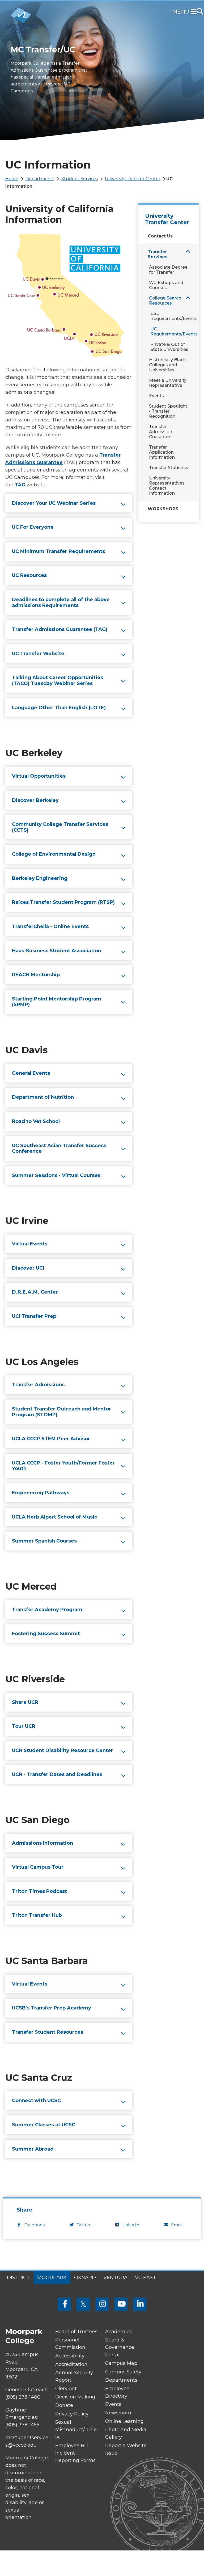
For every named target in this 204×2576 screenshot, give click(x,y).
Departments (40, 179)
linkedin (131, 2225)
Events (156, 396)
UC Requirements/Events (173, 331)
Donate (64, 2405)
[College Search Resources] (188, 298)
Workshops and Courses (166, 285)
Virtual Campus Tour (38, 1867)
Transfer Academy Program (47, 1610)
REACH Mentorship (36, 975)
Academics (118, 2332)
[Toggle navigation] (195, 12)
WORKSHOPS (163, 509)
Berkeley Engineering (40, 878)
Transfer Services (158, 254)
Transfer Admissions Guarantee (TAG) (60, 629)
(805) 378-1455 (22, 2425)
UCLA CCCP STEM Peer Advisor (51, 1439)
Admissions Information (42, 1843)
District (18, 2278)
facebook (35, 2225)
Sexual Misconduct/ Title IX (76, 2430)
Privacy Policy (72, 2414)
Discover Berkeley (35, 800)
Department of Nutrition (43, 1097)
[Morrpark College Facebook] (64, 2304)
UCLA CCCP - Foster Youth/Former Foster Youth (63, 1466)
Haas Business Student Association (57, 951)
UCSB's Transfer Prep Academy (52, 2008)
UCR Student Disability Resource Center (63, 1750)
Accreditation (71, 2364)
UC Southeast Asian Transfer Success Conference (59, 1148)
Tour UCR (24, 1726)
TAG (20, 485)
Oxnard (85, 2278)
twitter (84, 2225)
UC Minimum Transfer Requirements (58, 551)
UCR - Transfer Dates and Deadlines (57, 1774)
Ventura (115, 2278)
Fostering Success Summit (46, 1634)
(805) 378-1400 (23, 2397)
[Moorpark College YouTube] (121, 2304)
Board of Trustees (76, 2332)
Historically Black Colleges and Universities (167, 365)
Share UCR (25, 1702)
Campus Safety (123, 2372)
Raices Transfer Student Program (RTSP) (63, 902)
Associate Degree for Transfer (168, 270)
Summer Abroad (33, 2149)
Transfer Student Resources (48, 2032)
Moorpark (52, 2278)
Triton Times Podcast (39, 1891)
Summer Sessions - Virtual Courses (56, 1175)
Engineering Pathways (41, 1493)
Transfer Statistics (169, 468)
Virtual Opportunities (39, 776)
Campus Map (121, 2363)
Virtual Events (30, 1244)
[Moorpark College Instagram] (102, 2304)
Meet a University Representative (168, 383)
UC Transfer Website (38, 654)
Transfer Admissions (38, 1385)
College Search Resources (165, 301)
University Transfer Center (133, 179)
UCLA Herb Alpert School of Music (55, 1517)
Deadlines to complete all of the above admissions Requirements (61, 602)
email (177, 2225)
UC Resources (29, 575)
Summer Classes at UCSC (44, 2125)
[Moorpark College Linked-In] (140, 2304)
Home (12, 179)
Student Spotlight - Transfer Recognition (168, 411)
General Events (31, 1073)
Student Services (80, 179)
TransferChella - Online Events (50, 926)
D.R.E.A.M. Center (35, 1292)
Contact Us (160, 236)
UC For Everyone (33, 527)
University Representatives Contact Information (167, 486)
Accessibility (70, 2356)
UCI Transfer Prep (34, 1316)
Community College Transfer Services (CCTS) (60, 827)
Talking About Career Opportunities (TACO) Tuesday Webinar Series (58, 680)
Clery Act (66, 2389)
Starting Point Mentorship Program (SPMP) (57, 1002)
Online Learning (124, 2421)
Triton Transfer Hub (37, 1915)
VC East (145, 2278)
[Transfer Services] (188, 251)
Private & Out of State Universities (169, 347)
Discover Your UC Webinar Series (54, 503)
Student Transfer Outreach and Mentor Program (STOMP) (61, 1412)
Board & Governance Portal (120, 2347)
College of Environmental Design (54, 854)
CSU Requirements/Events (173, 316)
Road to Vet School (36, 1121)
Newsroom (118, 2413)
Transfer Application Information (162, 452)
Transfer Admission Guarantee (161, 432)
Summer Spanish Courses (44, 1541)
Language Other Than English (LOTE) (59, 708)
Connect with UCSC (36, 2101)
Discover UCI (28, 1268)
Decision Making (75, 2397)
